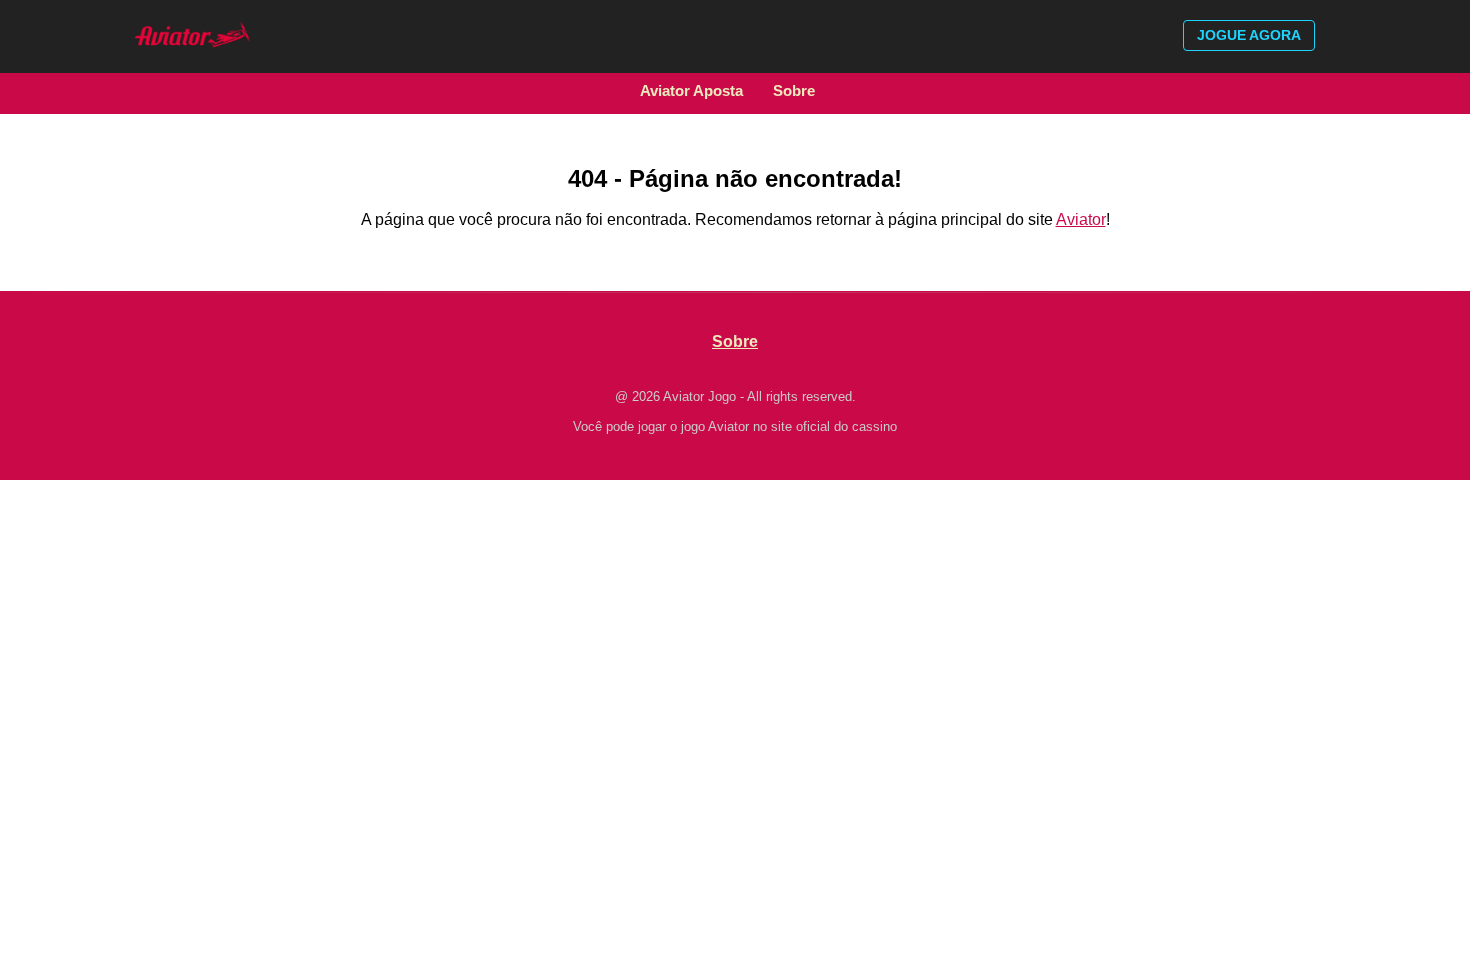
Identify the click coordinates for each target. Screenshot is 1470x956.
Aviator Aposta (691, 90)
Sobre (794, 90)
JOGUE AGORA (1249, 35)
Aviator (1081, 219)
